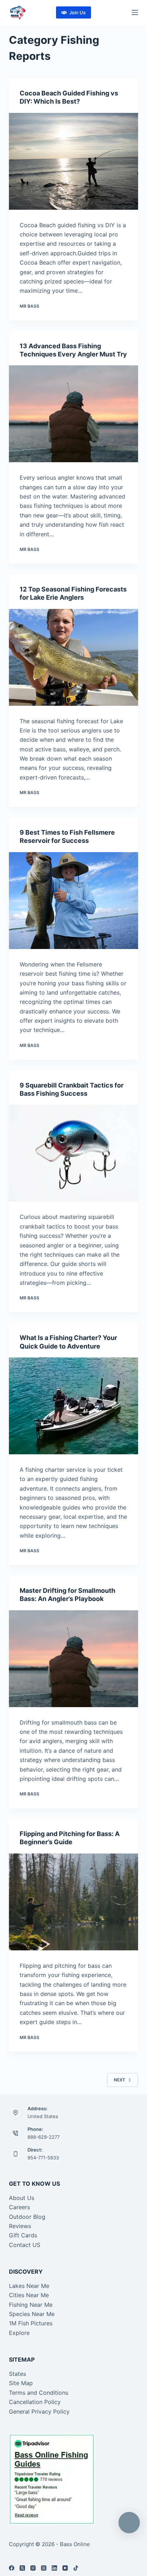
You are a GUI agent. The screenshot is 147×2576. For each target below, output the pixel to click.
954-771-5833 (43, 2158)
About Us (22, 2198)
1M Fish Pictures (31, 2323)
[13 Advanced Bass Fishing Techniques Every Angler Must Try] (74, 414)
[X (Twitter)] (22, 2568)
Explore (19, 2333)
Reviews (20, 2226)
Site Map (21, 2383)
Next (120, 2080)
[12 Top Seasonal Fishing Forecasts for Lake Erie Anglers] (74, 657)
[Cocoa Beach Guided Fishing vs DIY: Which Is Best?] (74, 161)
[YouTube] (65, 2568)
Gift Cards (23, 2235)
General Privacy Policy (39, 2411)
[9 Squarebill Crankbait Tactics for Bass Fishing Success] (74, 1153)
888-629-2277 (44, 2137)
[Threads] (44, 2568)
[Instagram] (33, 2568)
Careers (19, 2207)
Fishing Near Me (31, 2305)
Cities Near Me (29, 2295)
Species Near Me (32, 2314)
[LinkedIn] (54, 2568)
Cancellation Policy (35, 2402)
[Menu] (135, 12)
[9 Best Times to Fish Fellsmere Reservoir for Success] (74, 901)
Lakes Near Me (29, 2286)
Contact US (25, 2245)
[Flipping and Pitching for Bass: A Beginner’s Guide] (74, 1902)
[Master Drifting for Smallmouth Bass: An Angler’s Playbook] (74, 1659)
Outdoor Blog (27, 2217)
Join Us (77, 12)
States (17, 2374)
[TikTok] (76, 2568)
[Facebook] (12, 2568)
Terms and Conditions (39, 2393)
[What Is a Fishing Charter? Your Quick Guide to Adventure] (74, 1406)
